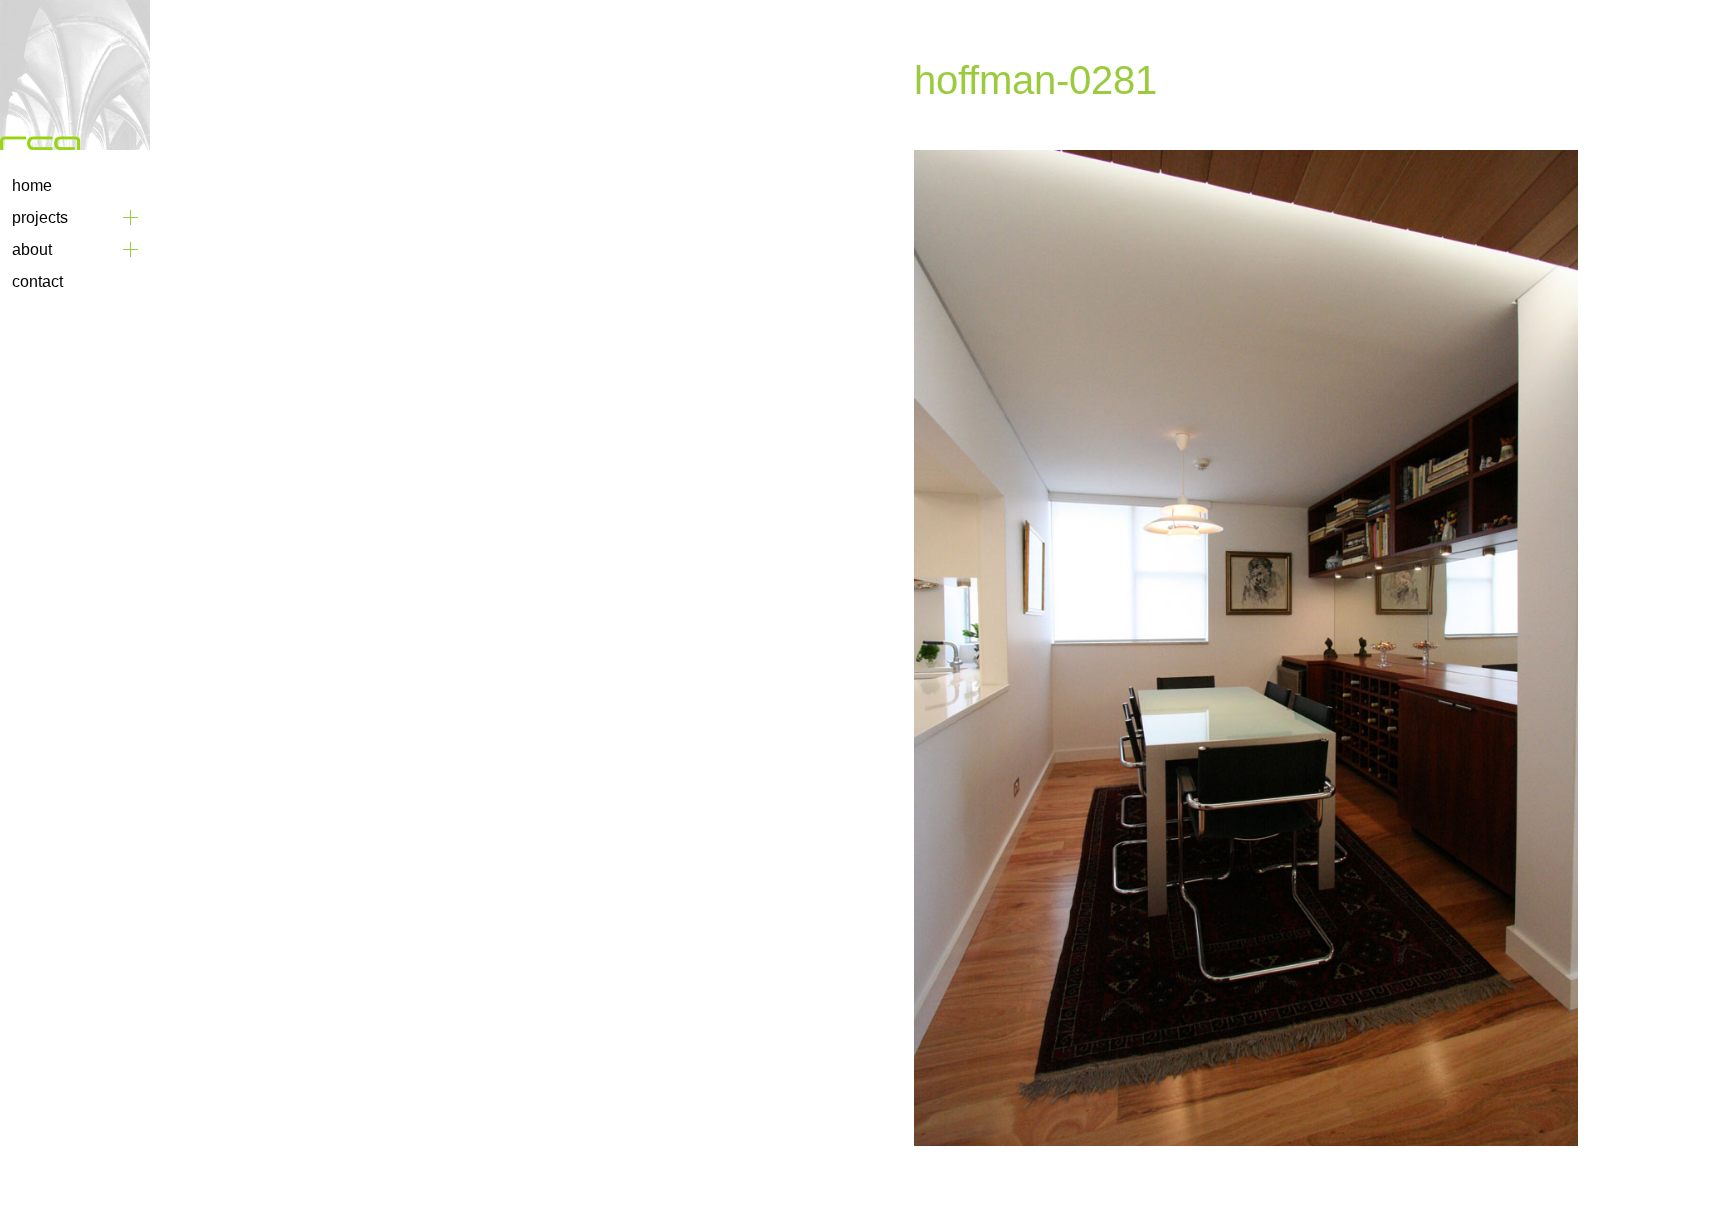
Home (32, 185)
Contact (37, 281)
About (32, 249)
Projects (40, 217)
